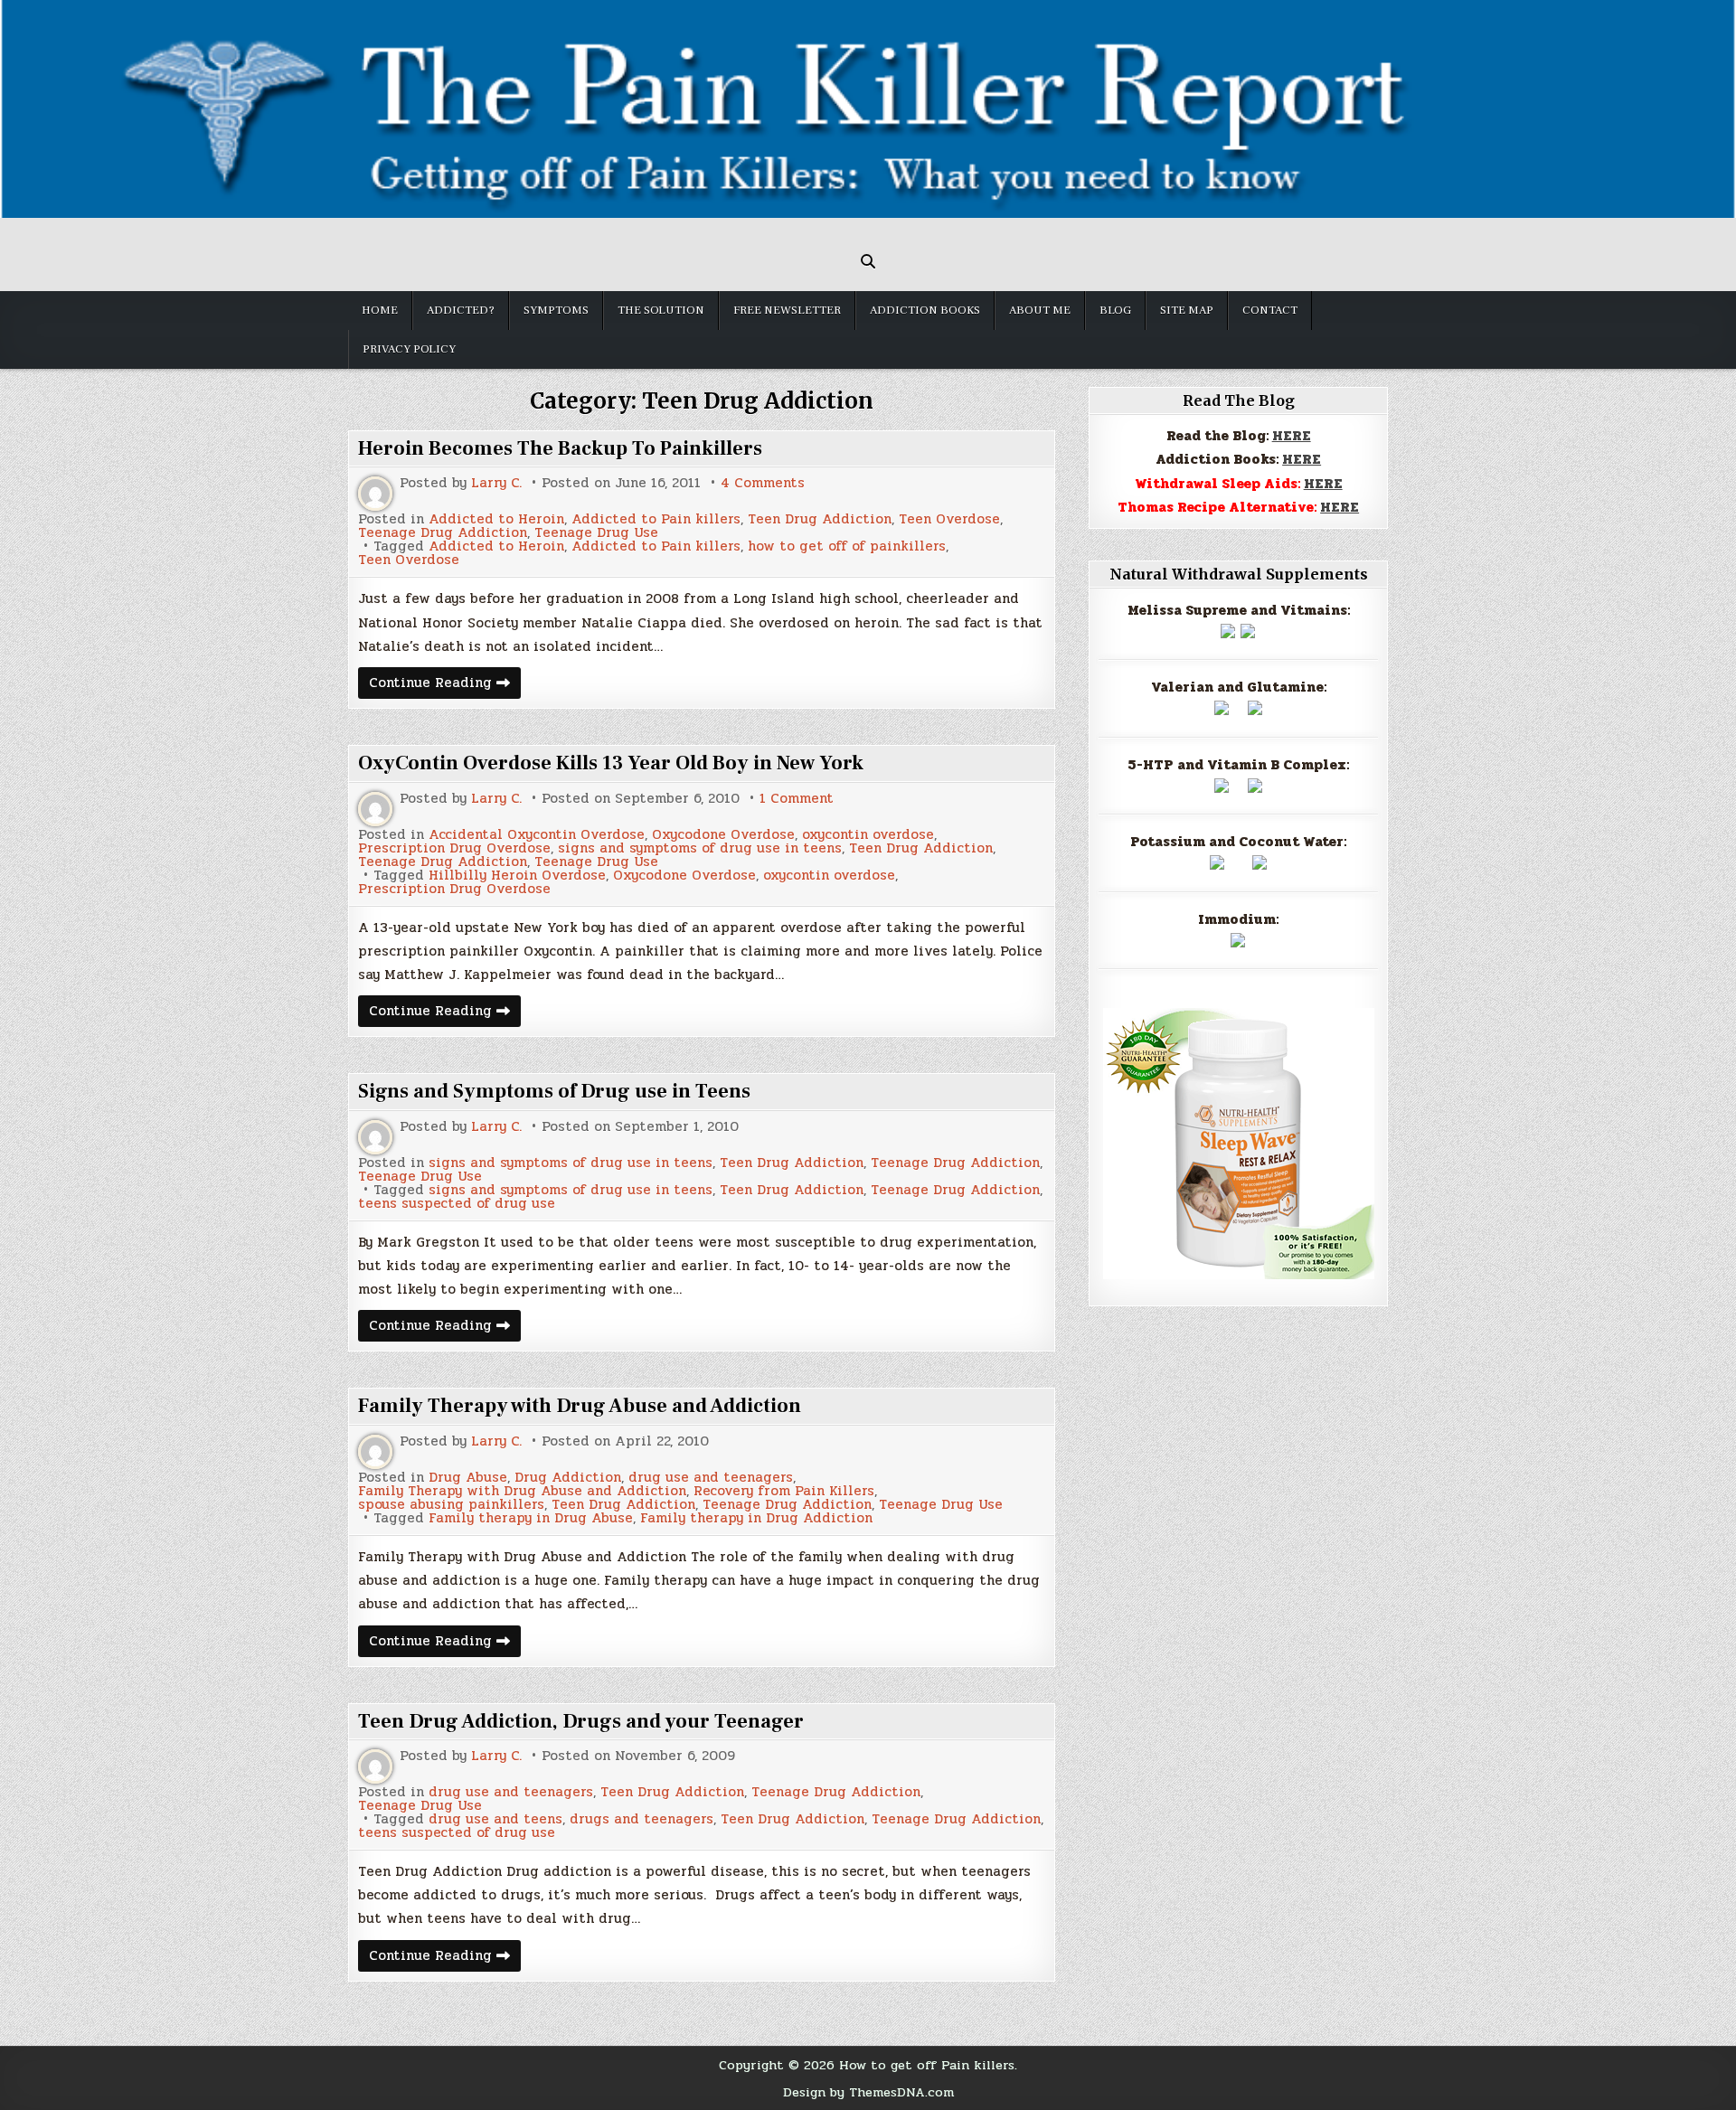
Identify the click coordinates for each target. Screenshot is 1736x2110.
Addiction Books (925, 310)
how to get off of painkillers (847, 546)
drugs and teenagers (642, 1819)
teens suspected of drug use (457, 1204)
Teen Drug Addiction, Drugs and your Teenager (581, 1721)
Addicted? (461, 310)
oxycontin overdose (868, 835)
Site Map (1187, 310)
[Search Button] (868, 261)
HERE (1292, 436)
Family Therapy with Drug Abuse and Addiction (580, 1406)
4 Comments (763, 483)
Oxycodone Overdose (723, 835)
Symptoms (556, 310)
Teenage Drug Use (596, 533)
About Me (1040, 310)
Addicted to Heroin (496, 519)
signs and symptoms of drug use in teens (700, 848)
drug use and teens (495, 1819)
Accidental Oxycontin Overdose (537, 835)
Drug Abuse (468, 1478)
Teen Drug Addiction (820, 519)
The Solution (661, 310)
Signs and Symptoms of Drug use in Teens (554, 1091)
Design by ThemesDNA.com (868, 2092)
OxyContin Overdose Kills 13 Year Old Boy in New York (611, 763)
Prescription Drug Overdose (454, 848)
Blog (1115, 310)
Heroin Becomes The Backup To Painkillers (560, 448)
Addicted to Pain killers (656, 519)
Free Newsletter (787, 310)
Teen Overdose (949, 519)
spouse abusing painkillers (451, 1505)
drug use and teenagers (711, 1478)
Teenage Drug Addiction (443, 533)
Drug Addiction (568, 1478)
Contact (1270, 310)
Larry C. (496, 483)
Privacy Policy (409, 349)
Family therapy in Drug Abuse (531, 1518)
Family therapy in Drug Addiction (756, 1518)
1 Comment (797, 799)
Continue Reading (445, 685)
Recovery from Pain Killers (784, 1491)
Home (380, 310)
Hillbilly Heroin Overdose (517, 876)
